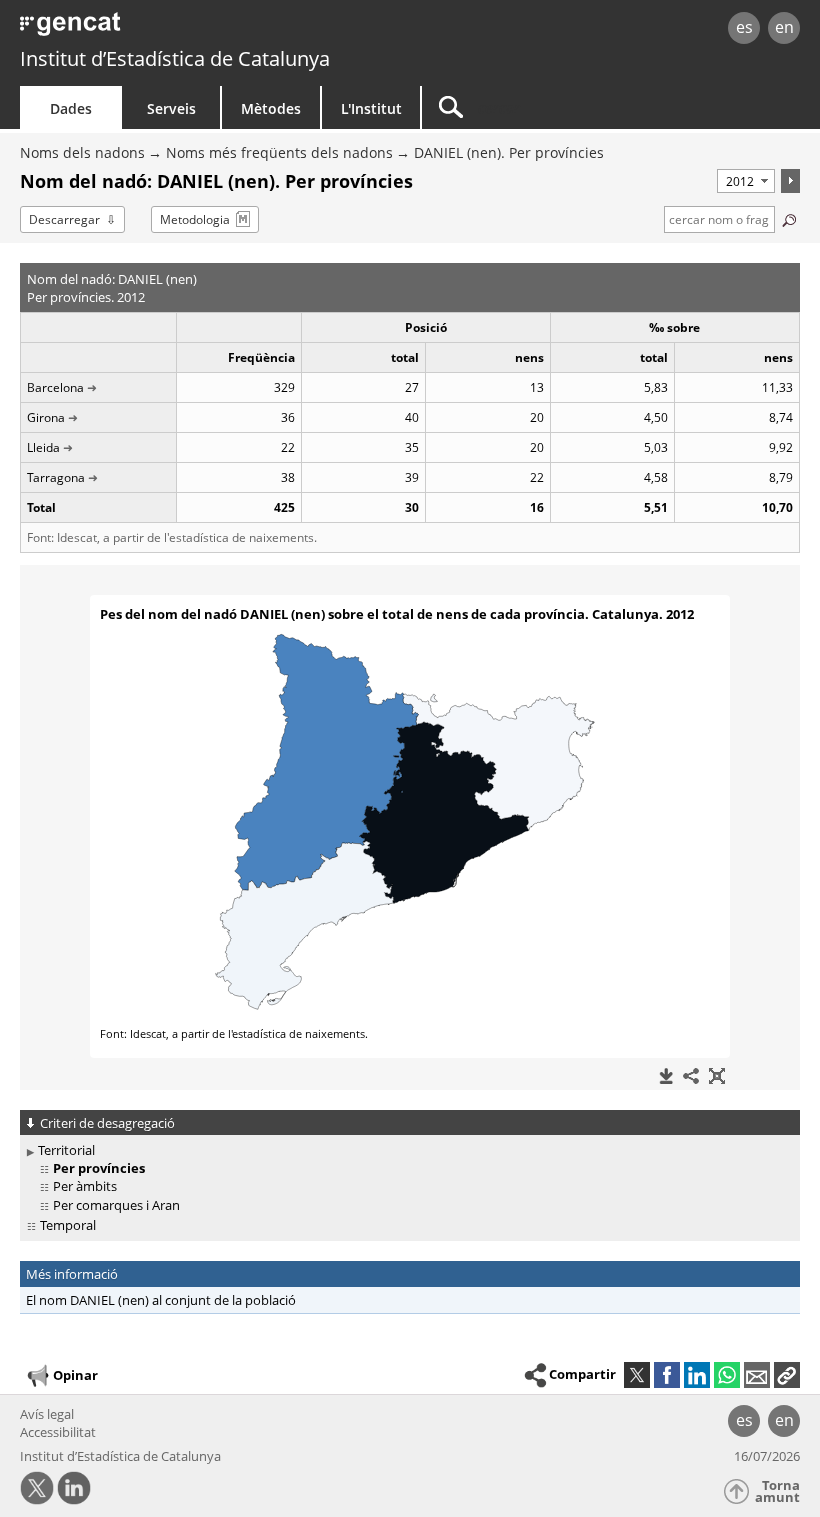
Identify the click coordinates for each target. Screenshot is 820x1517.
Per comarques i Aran (116, 1205)
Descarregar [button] (64, 219)
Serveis (171, 108)
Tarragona (56, 477)
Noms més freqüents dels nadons (279, 152)
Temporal (68, 1225)
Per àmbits (85, 1186)
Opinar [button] (75, 1375)
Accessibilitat (58, 1432)
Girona (46, 417)
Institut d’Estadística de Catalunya (175, 58)
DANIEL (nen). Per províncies (509, 152)
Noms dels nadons (82, 152)
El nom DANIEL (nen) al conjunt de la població (161, 1300)
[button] (787, 1375)
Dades (71, 108)
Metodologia (195, 219)
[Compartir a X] (637, 1375)
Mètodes (271, 108)
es (744, 27)
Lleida (43, 447)
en (784, 27)
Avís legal (47, 1414)
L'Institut (371, 108)
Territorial (66, 1150)
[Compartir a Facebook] (667, 1375)
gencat (176, 29)
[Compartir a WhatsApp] (727, 1375)
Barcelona (55, 387)
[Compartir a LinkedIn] (697, 1375)
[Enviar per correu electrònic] (757, 1375)
